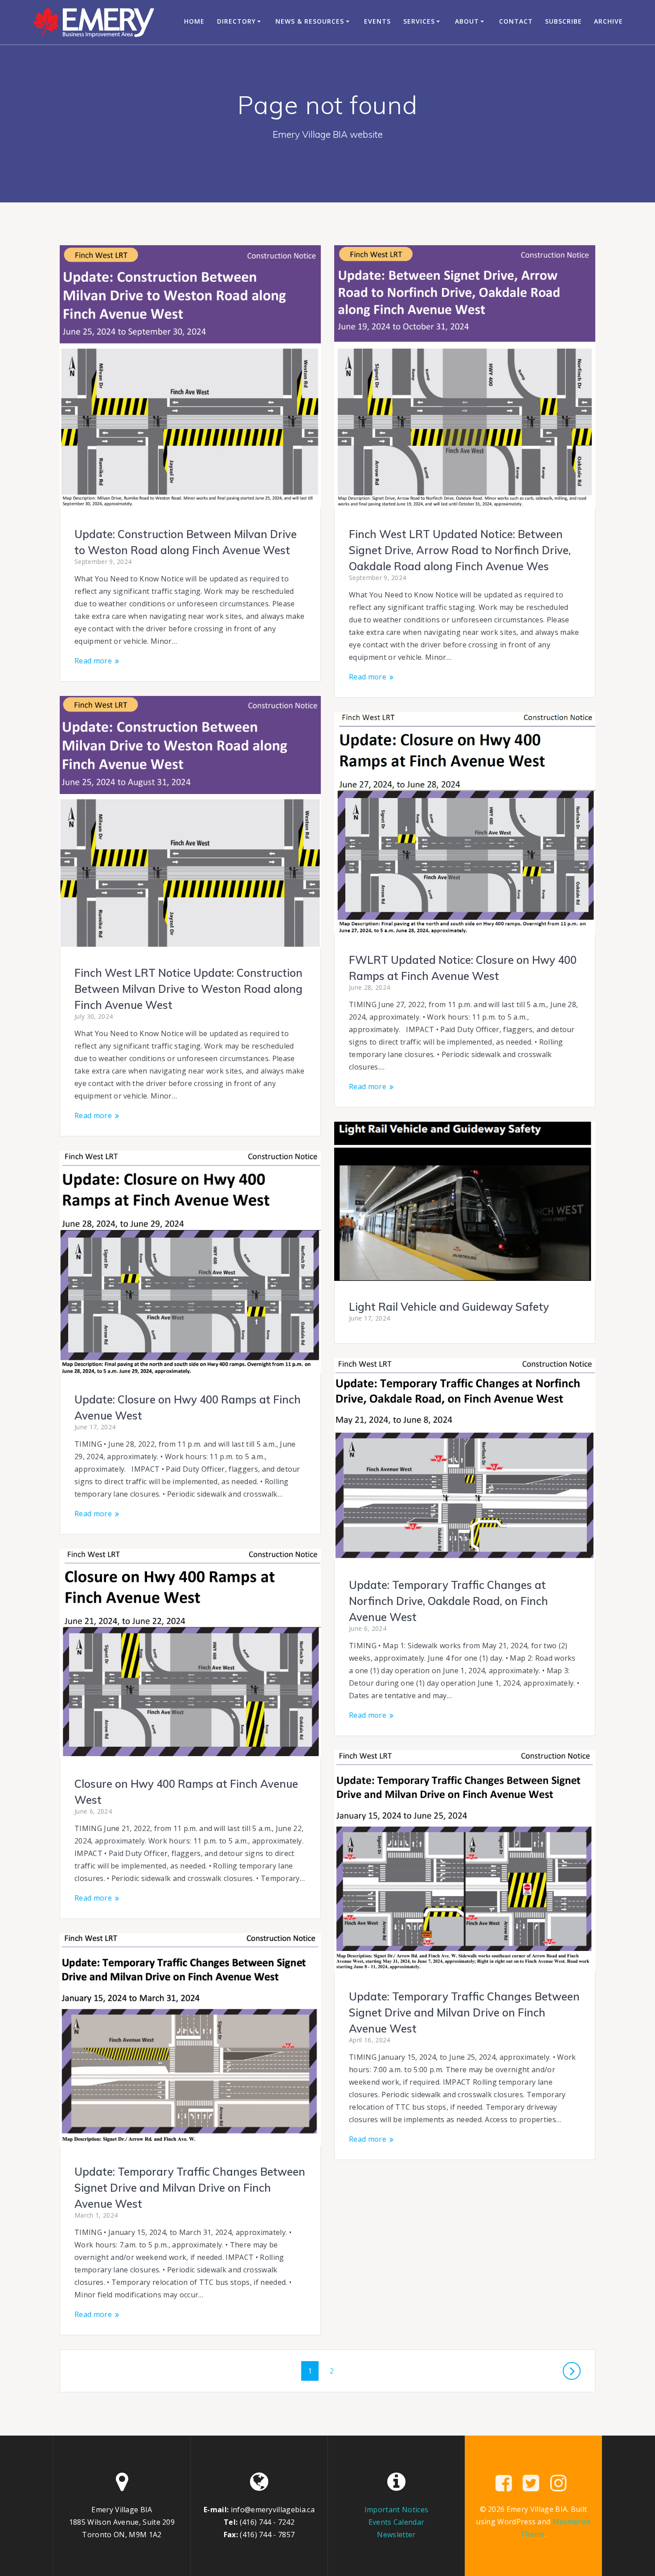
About (467, 21)
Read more (93, 661)
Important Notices (396, 2510)
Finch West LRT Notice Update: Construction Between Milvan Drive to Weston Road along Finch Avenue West (188, 989)
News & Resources (310, 21)
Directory (236, 21)
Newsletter (396, 2535)
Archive (608, 21)
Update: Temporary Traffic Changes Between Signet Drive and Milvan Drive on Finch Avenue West (464, 2012)
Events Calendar (397, 2522)
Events (377, 21)
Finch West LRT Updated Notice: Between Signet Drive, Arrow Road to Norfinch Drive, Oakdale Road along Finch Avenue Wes (460, 550)
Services (419, 21)
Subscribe (563, 21)
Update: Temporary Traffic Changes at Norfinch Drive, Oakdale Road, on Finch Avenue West (448, 1601)
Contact (516, 21)
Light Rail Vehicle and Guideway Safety (449, 1307)
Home (194, 21)
